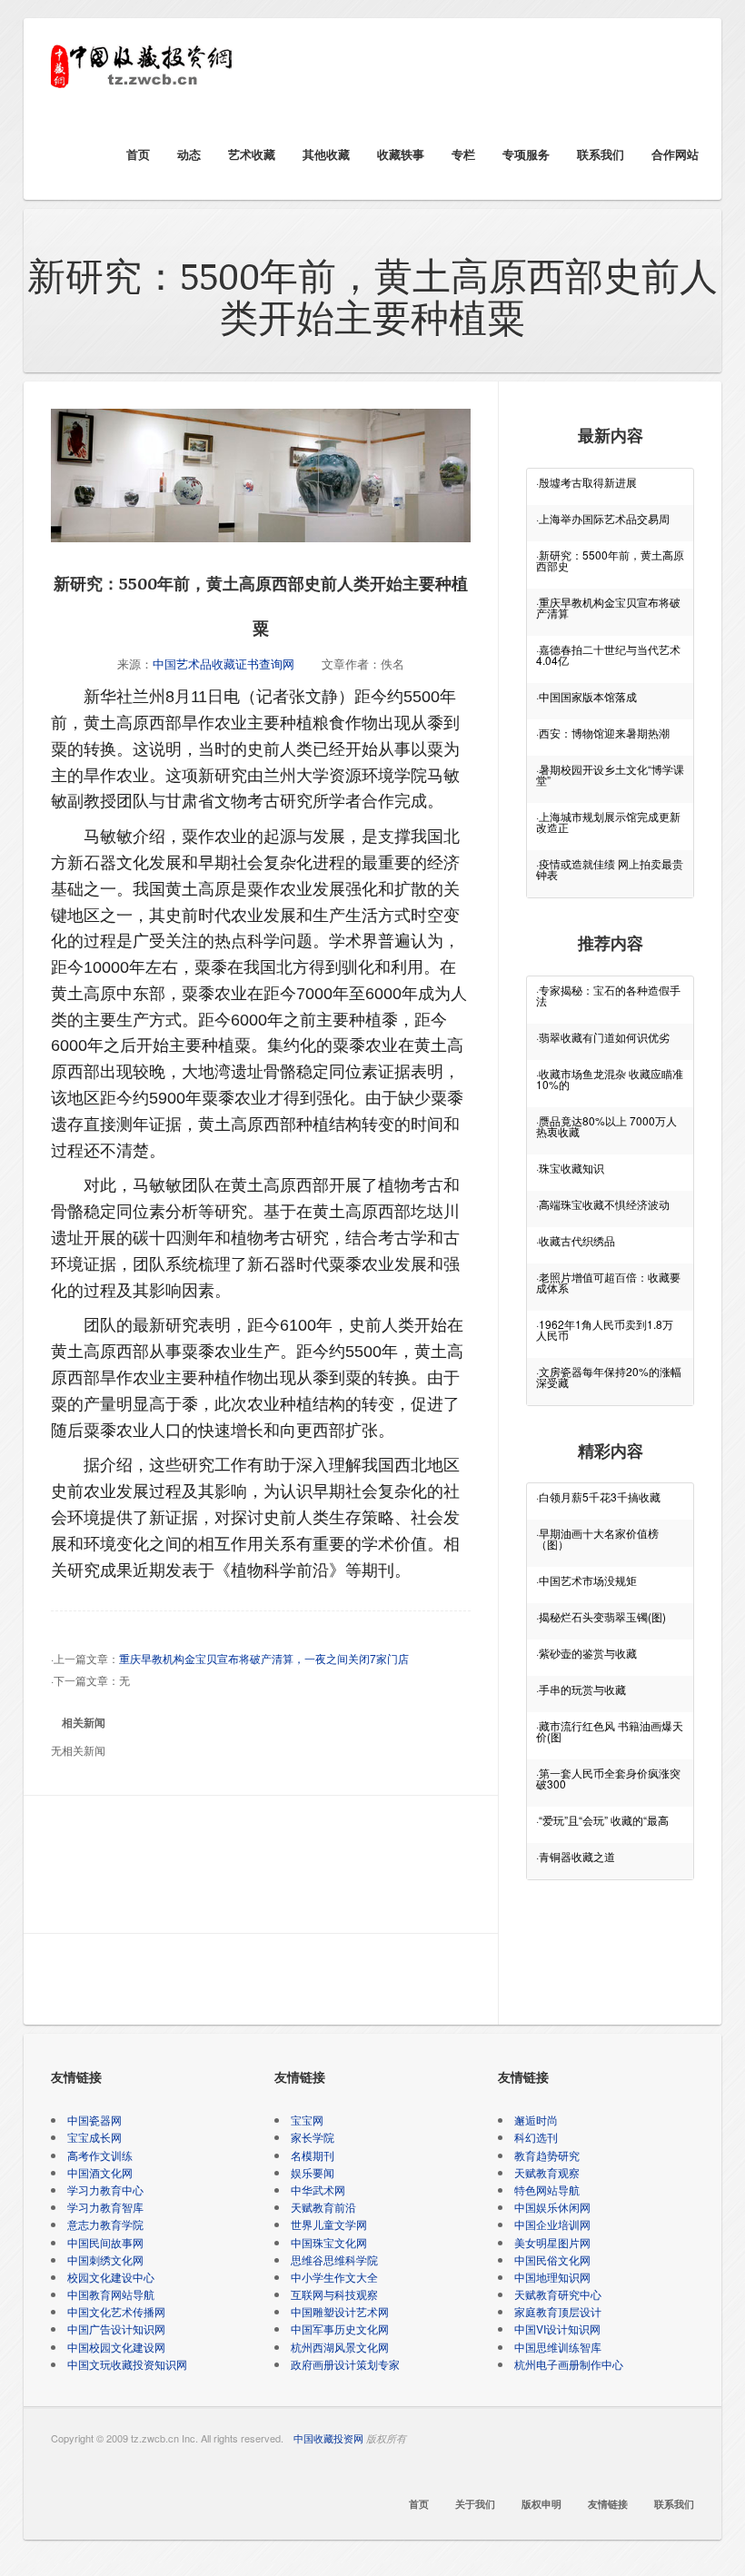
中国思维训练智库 (558, 2347)
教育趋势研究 (547, 2155)
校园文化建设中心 (111, 2277)
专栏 (463, 154)
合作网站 (675, 154)
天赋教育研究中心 (558, 2294)
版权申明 (541, 2504)
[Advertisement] (263, 1868)
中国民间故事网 (105, 2242)
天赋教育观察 (547, 2172)
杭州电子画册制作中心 (569, 2364)
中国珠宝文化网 (329, 2242)
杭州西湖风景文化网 (340, 2347)
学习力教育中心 (105, 2190)
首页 (138, 154)
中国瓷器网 (94, 2120)
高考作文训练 (100, 2155)
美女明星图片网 (552, 2242)
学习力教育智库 (105, 2207)
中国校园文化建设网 (116, 2347)
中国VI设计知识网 (557, 2328)
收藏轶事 (401, 154)
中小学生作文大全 (334, 2277)
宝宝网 (307, 2120)
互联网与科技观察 (334, 2294)
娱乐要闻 (313, 2172)
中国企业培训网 (552, 2224)
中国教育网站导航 (111, 2294)
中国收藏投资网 (328, 2438)
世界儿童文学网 (329, 2224)
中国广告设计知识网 (116, 2328)
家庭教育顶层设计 (558, 2311)
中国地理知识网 (552, 2277)
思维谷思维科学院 (334, 2259)
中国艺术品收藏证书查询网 (223, 664)
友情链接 (608, 2504)
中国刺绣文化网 (105, 2259)
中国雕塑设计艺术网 (340, 2311)
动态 (189, 154)
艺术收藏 (252, 154)
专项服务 (526, 154)
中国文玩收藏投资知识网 (127, 2364)
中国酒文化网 (100, 2172)
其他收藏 (326, 154)
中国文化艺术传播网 (116, 2311)
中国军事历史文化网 (340, 2328)
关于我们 (475, 2504)
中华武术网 (318, 2190)
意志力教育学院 (105, 2224)
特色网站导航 (547, 2190)
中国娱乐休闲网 (552, 2207)
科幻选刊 (536, 2137)
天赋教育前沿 (323, 2207)
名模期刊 (313, 2155)
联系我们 (601, 154)
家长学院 (313, 2137)
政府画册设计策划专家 (345, 2364)
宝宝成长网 (94, 2137)
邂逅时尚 (536, 2120)
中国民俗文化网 (552, 2259)
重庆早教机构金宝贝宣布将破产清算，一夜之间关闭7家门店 (264, 1658)
